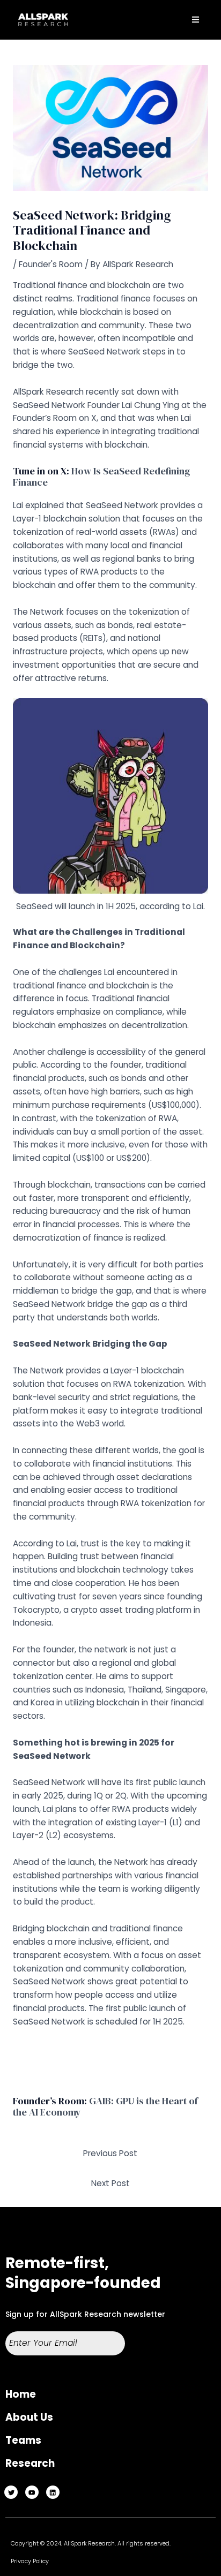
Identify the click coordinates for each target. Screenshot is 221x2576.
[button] (196, 20)
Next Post (110, 2183)
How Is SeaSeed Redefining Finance (101, 477)
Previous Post (110, 2153)
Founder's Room (51, 264)
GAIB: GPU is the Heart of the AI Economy (105, 2107)
